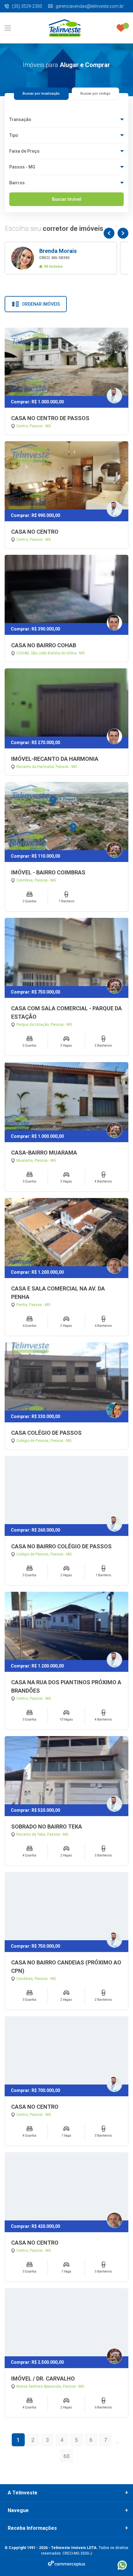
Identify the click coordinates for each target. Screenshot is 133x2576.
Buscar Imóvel (67, 199)
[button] (109, 233)
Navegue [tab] (18, 2511)
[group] (61, 258)
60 (66, 2456)
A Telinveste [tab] (23, 2493)
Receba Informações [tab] (32, 2528)
